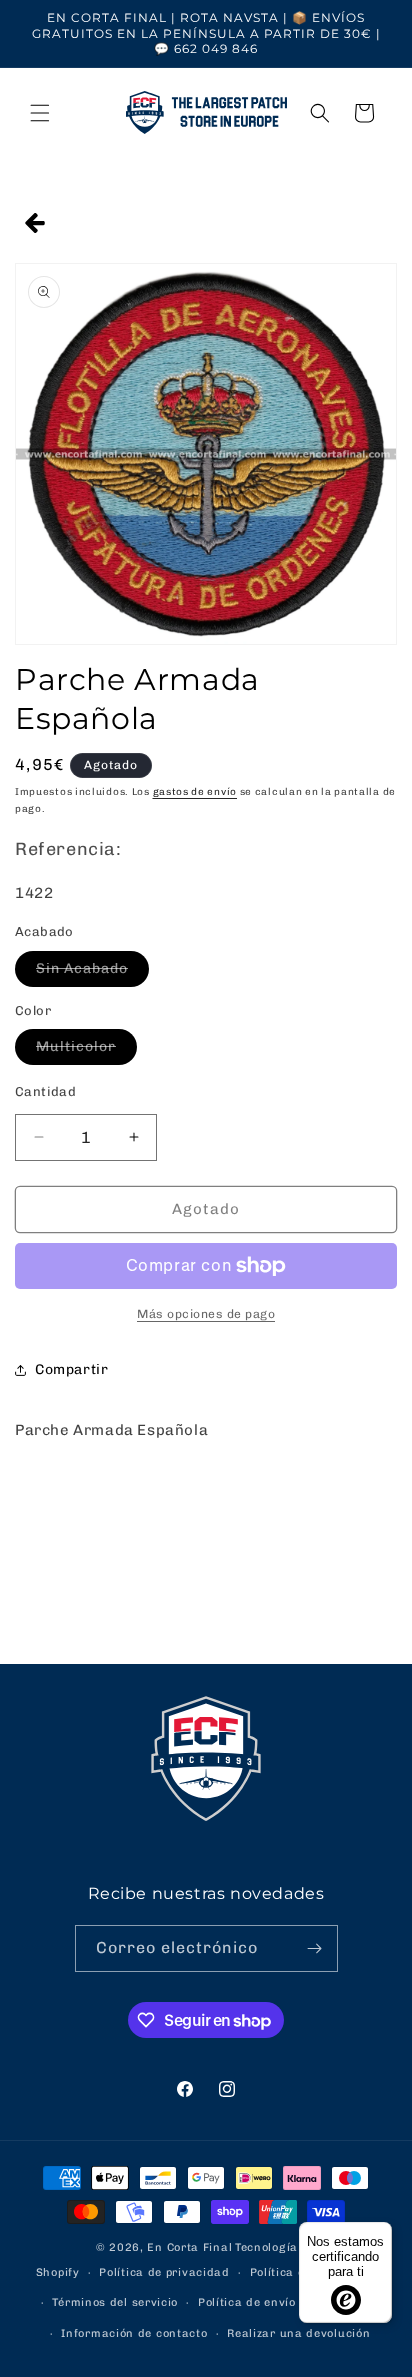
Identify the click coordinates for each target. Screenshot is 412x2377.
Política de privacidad (164, 2272)
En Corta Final (189, 2247)
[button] (40, 113)
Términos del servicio (115, 2302)
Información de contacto (134, 2333)
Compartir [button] (71, 1369)
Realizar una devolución (298, 2333)
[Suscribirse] (315, 1948)
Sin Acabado (92, 973)
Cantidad (45, 1091)
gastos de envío (195, 792)
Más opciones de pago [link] (206, 1314)
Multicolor (86, 1051)
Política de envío (247, 2302)
